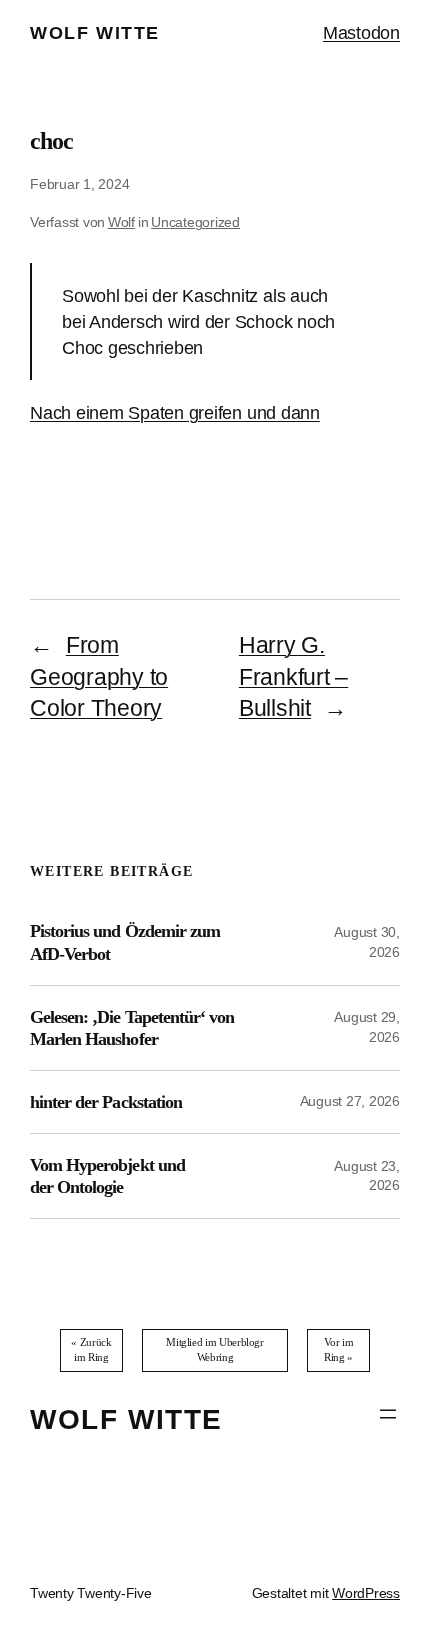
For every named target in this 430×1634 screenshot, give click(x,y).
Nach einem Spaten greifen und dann (175, 412)
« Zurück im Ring (91, 1349)
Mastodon (361, 32)
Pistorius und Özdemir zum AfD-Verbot (125, 942)
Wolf (121, 222)
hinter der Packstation (106, 1102)
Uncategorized (195, 222)
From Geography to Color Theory (99, 677)
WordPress (366, 1593)
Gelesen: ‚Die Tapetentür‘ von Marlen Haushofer (132, 1028)
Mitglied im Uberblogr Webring (214, 1349)
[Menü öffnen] (388, 1414)
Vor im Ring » (339, 1349)
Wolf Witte (95, 32)
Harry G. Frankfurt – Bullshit (293, 677)
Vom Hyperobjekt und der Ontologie (107, 1176)
